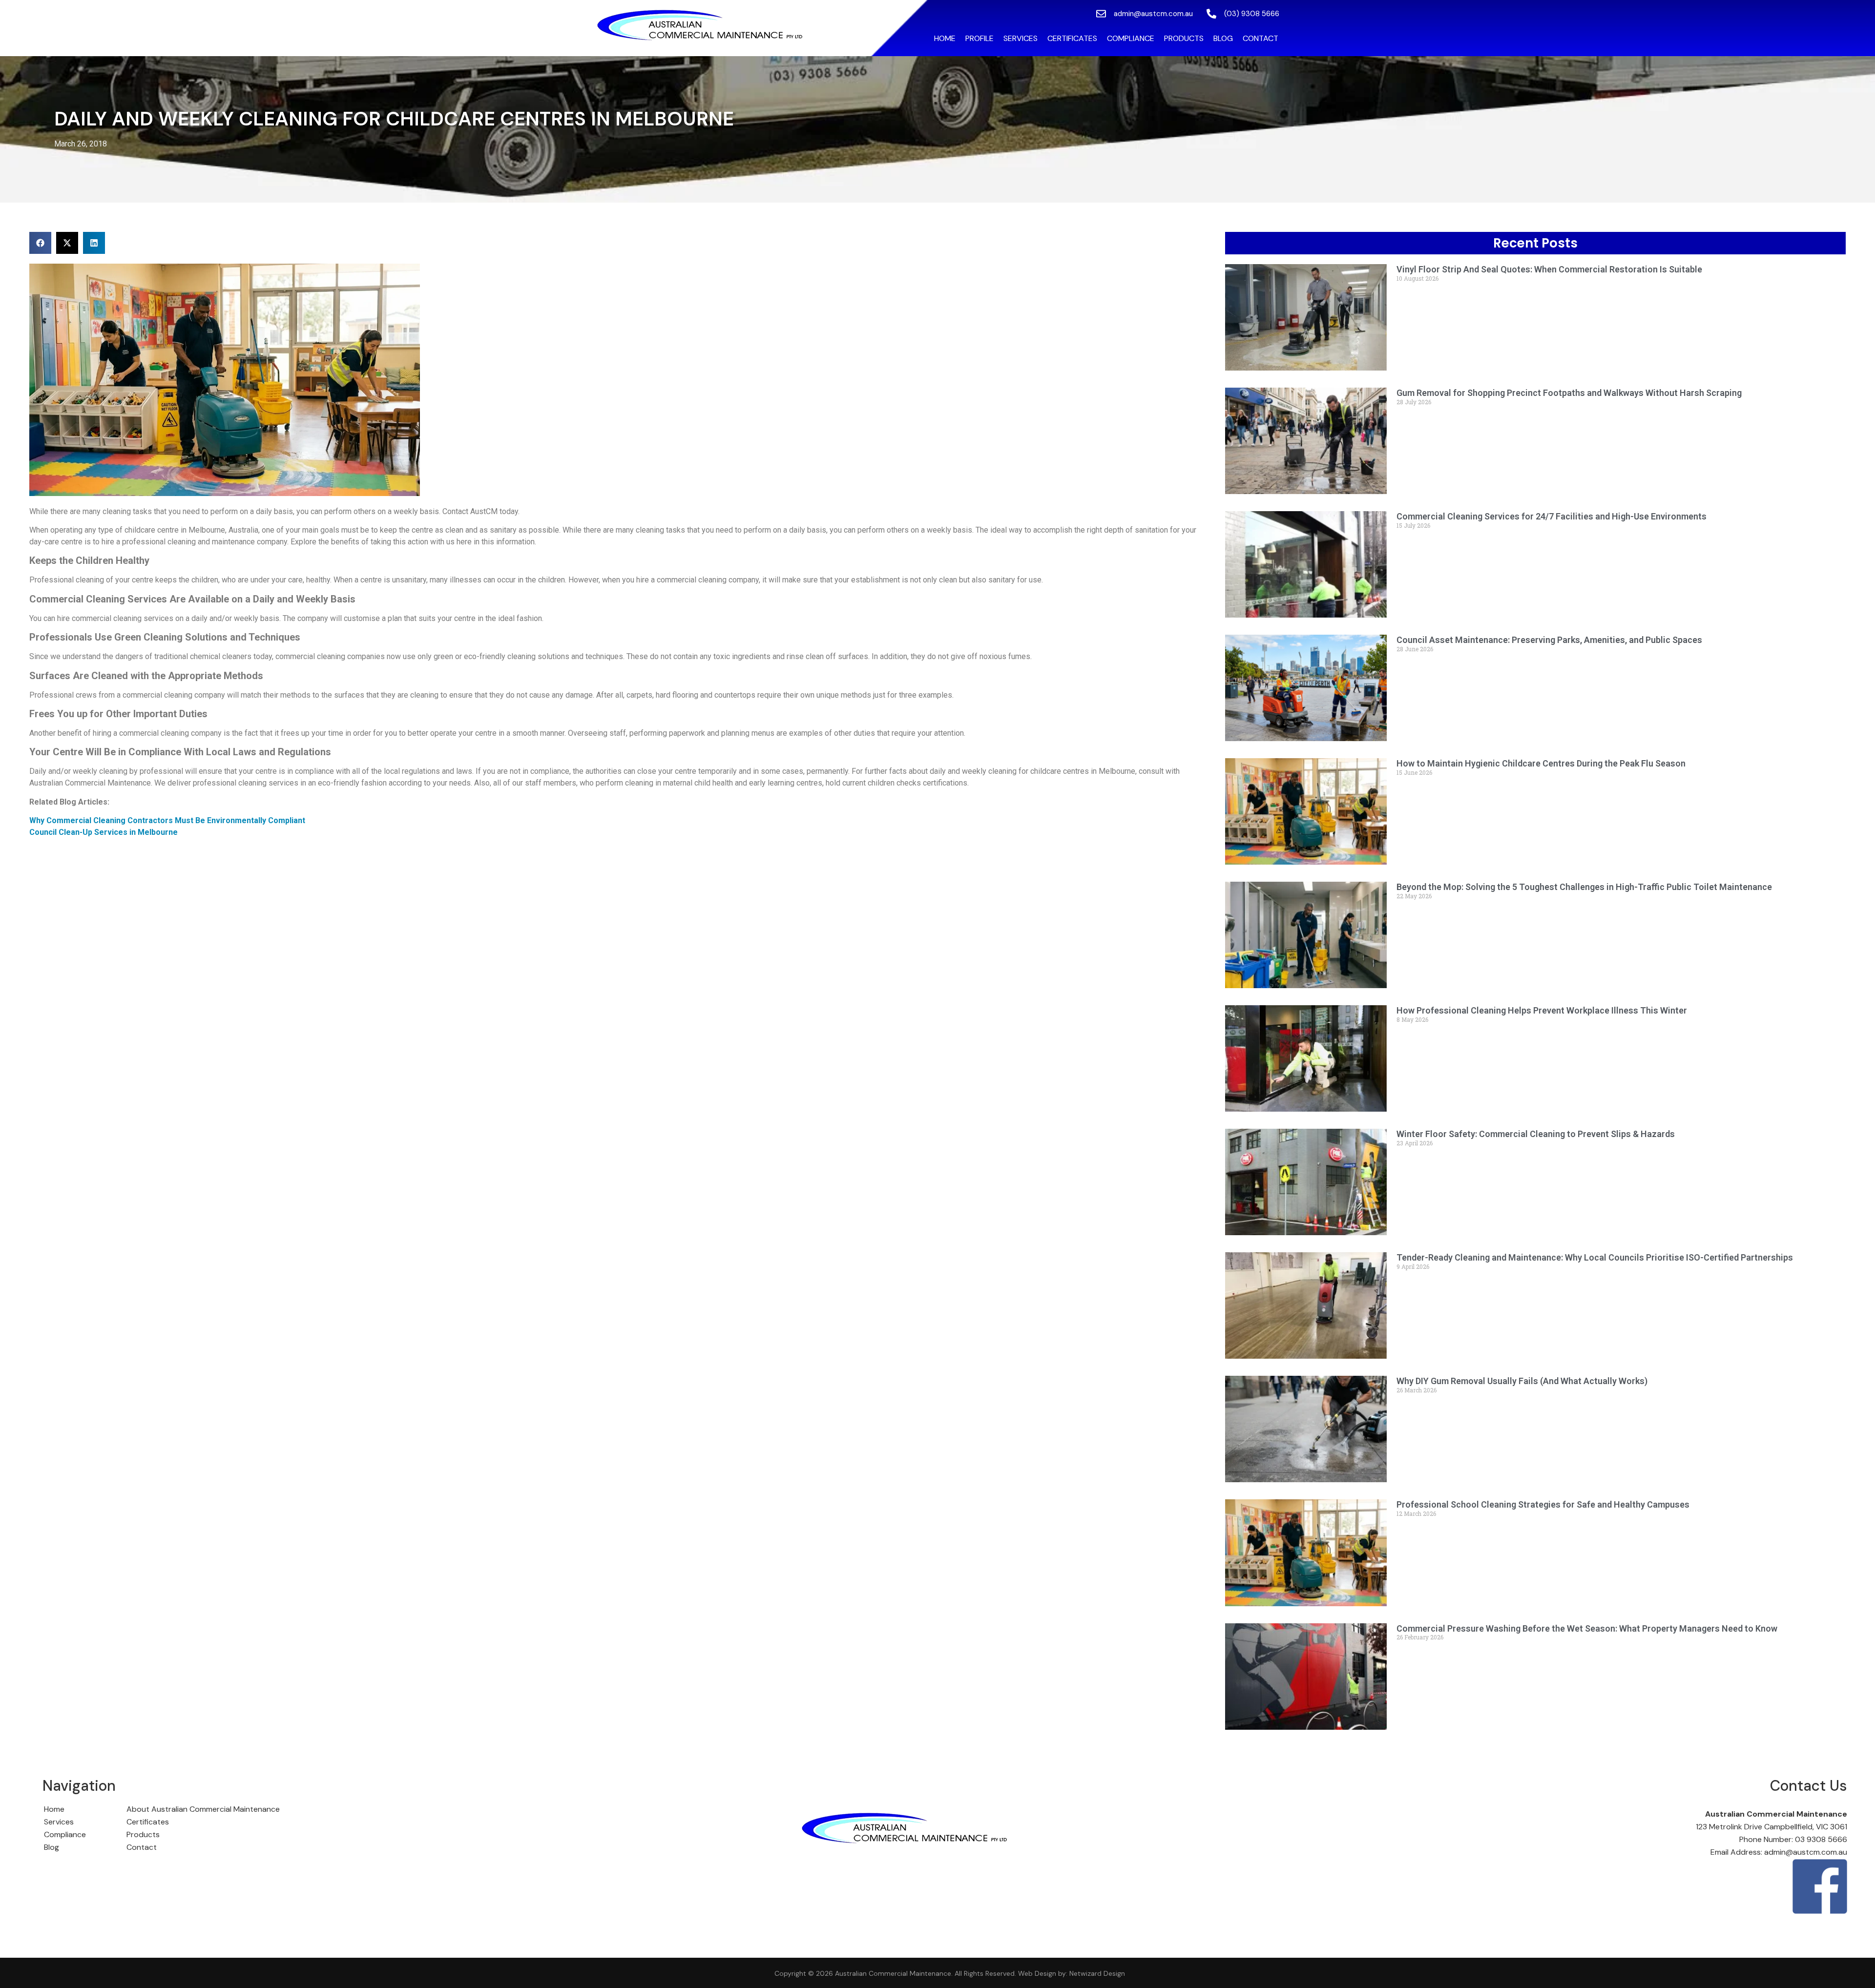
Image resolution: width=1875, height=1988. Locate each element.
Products (1184, 38)
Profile (979, 38)
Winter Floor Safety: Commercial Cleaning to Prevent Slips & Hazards (1536, 1134)
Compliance (1131, 38)
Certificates (1072, 38)
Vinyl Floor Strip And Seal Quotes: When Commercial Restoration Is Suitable (1549, 269)
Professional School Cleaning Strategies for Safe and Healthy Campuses (1543, 1504)
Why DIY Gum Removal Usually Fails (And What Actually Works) (1522, 1381)
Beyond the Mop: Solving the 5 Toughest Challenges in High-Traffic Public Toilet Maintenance (1584, 887)
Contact (1260, 38)
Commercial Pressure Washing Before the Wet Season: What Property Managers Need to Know (1587, 1628)
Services (1021, 38)
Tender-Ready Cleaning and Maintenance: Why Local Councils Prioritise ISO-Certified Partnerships (1595, 1257)
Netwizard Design (1096, 1973)
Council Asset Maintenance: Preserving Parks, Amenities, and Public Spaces (1549, 640)
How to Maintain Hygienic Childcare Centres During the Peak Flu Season (1541, 763)
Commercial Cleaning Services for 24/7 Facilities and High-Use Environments (1552, 516)
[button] (40, 243)
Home (945, 38)
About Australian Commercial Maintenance (203, 1809)
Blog (1223, 38)
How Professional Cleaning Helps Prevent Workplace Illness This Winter (1542, 1010)
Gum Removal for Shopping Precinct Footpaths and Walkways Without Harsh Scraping (1569, 393)
